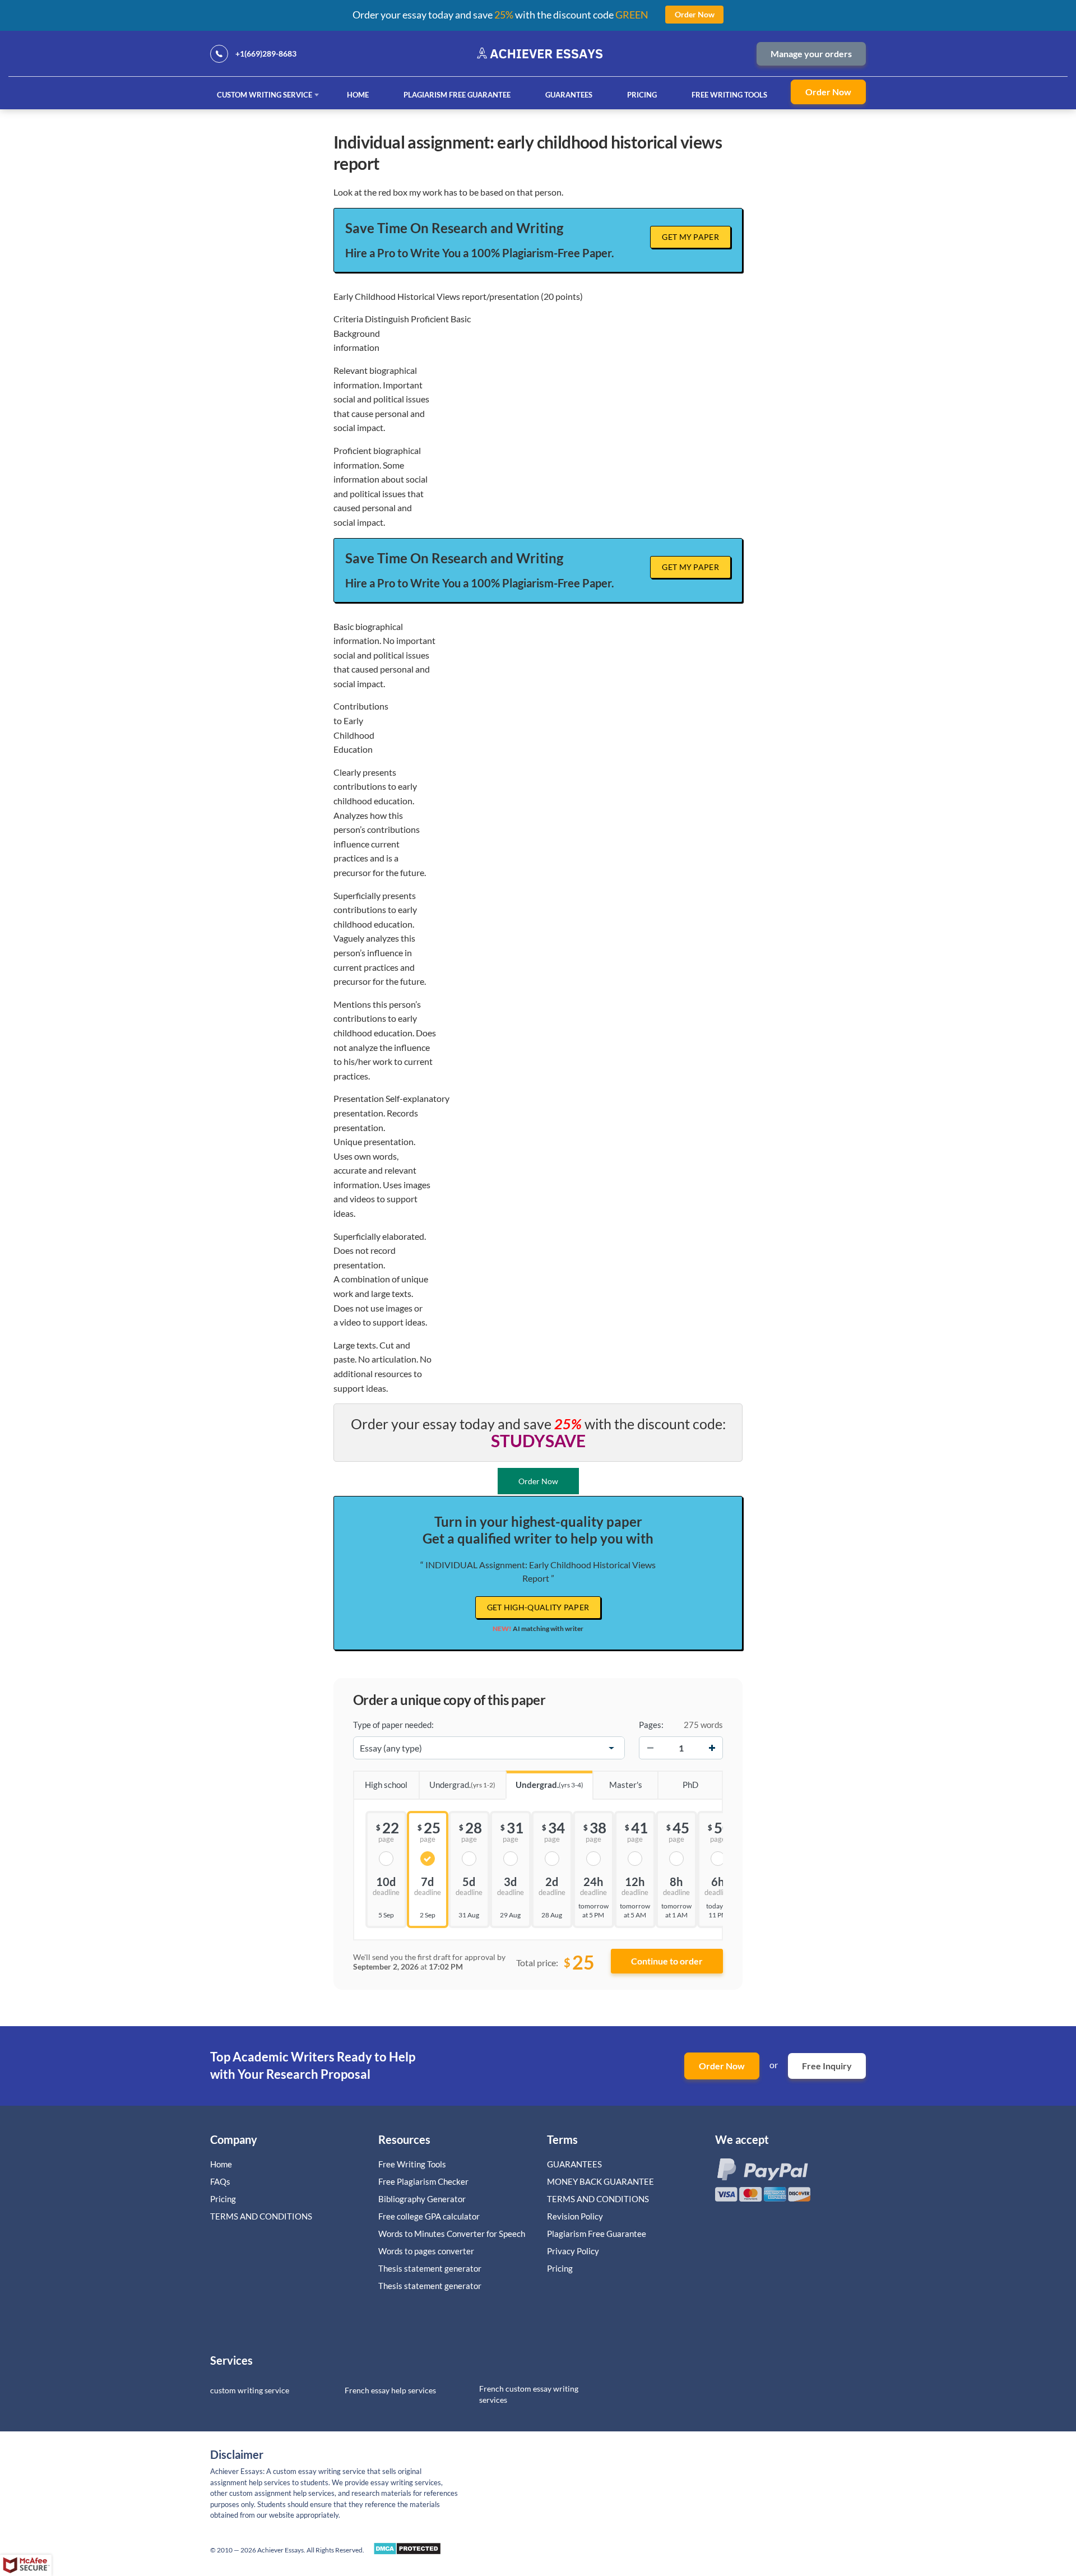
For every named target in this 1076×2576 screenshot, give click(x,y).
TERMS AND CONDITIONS (262, 2216)
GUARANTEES (569, 95)
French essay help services (390, 2390)
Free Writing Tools (729, 95)
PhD (690, 1785)
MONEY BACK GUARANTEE (600, 2181)
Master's (626, 1785)
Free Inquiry (827, 2066)
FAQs (220, 2181)
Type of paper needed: (393, 1725)
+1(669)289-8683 (266, 54)
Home (358, 95)
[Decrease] (650, 1748)
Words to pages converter (426, 2251)
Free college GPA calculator (429, 2216)
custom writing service (250, 2390)
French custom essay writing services (529, 2394)
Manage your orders (811, 54)
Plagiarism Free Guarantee (457, 95)
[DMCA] (407, 2552)
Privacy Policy (573, 2251)
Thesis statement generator (430, 2268)
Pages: (651, 1725)
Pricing (642, 95)
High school (386, 1785)
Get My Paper (690, 237)
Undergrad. (462, 1785)
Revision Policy (575, 2216)
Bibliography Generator (422, 2199)
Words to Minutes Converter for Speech (452, 2234)
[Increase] (712, 1748)
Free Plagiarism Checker (423, 2181)
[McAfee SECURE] (26, 2565)
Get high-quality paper (538, 1607)
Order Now (828, 92)
